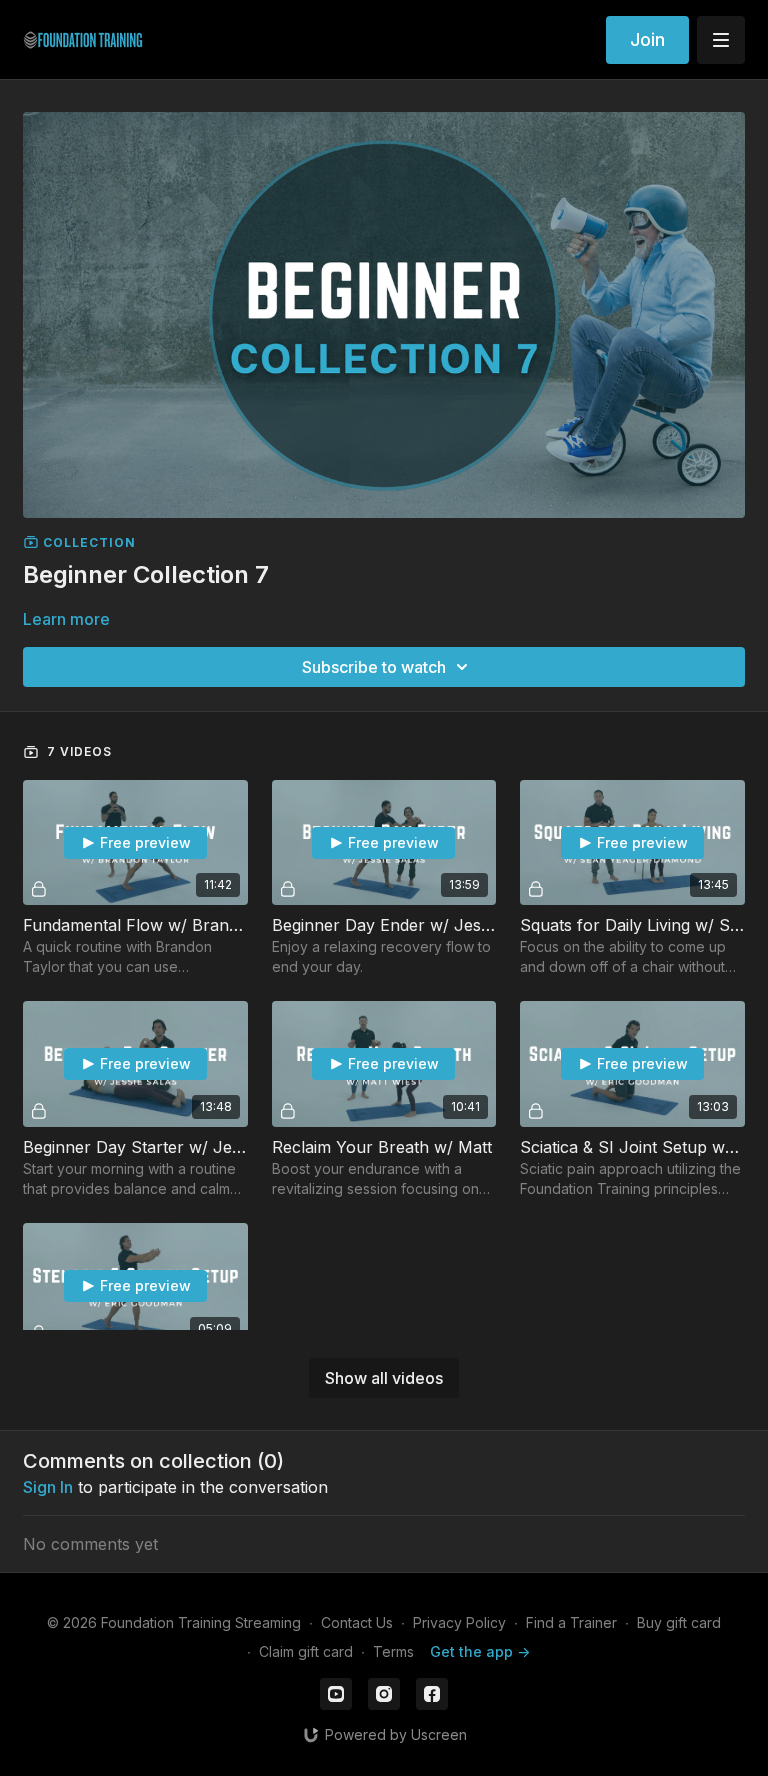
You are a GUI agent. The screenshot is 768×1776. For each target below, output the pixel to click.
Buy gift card (679, 1622)
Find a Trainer (571, 1622)
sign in (48, 1487)
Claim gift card (306, 1651)
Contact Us (357, 1622)
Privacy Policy (459, 1622)
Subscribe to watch (374, 667)
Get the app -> (480, 1651)
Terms (393, 1651)
